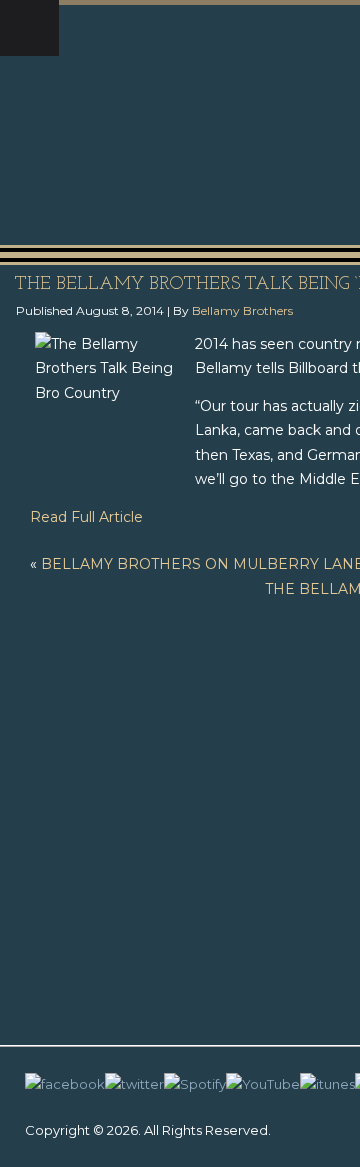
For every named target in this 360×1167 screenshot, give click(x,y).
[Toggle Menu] (29, 28)
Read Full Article (86, 517)
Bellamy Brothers (242, 310)
